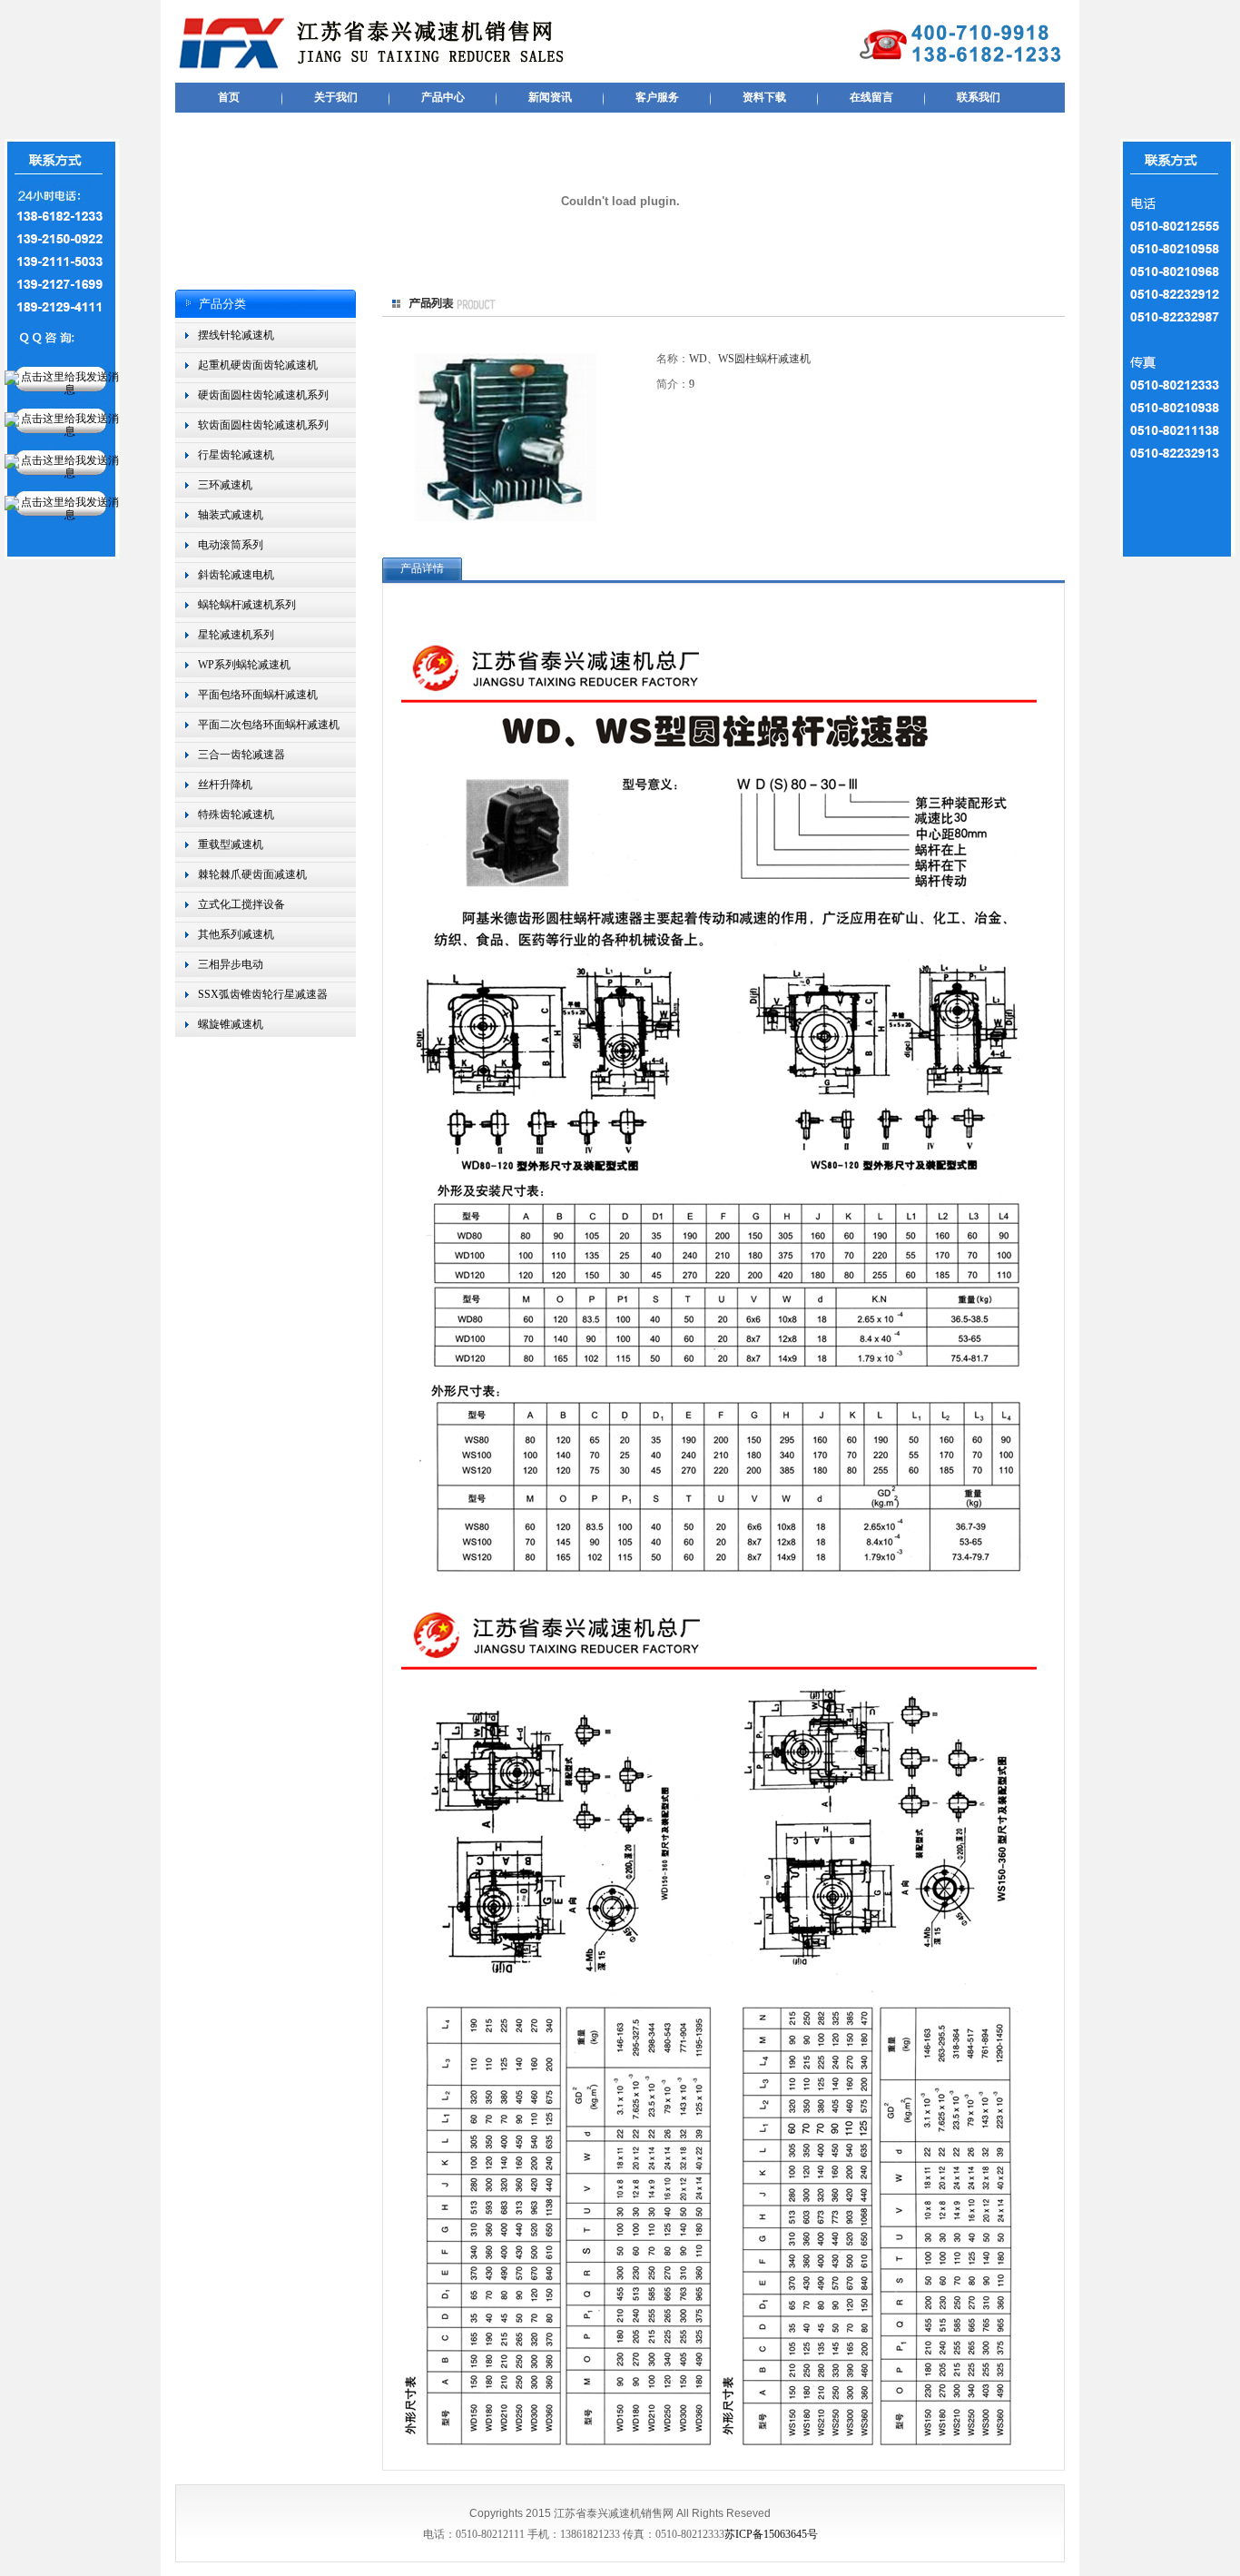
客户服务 (657, 97)
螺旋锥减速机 (231, 1024)
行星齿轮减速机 (236, 455)
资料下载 (764, 97)
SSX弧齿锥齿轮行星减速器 (263, 994)
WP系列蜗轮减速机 (244, 665)
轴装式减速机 (231, 515)
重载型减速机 (231, 844)
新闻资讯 (550, 97)
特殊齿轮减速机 (236, 814)
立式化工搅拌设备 (241, 904)
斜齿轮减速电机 (236, 575)
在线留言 (871, 97)
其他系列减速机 (236, 934)
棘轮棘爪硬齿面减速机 (252, 874)
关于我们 (336, 97)
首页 (229, 97)
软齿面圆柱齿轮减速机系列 (263, 425)
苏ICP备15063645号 (771, 2534)
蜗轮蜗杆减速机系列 (247, 605)
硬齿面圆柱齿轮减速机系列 (263, 395)
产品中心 (443, 97)
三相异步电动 (231, 964)
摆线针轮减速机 (236, 335)
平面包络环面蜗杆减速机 (258, 695)
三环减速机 (225, 485)
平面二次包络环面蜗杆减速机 (269, 725)
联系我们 (979, 97)
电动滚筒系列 (231, 545)
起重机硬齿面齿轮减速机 (258, 365)
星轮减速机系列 (236, 635)
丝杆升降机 (225, 785)
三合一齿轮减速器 (241, 755)
